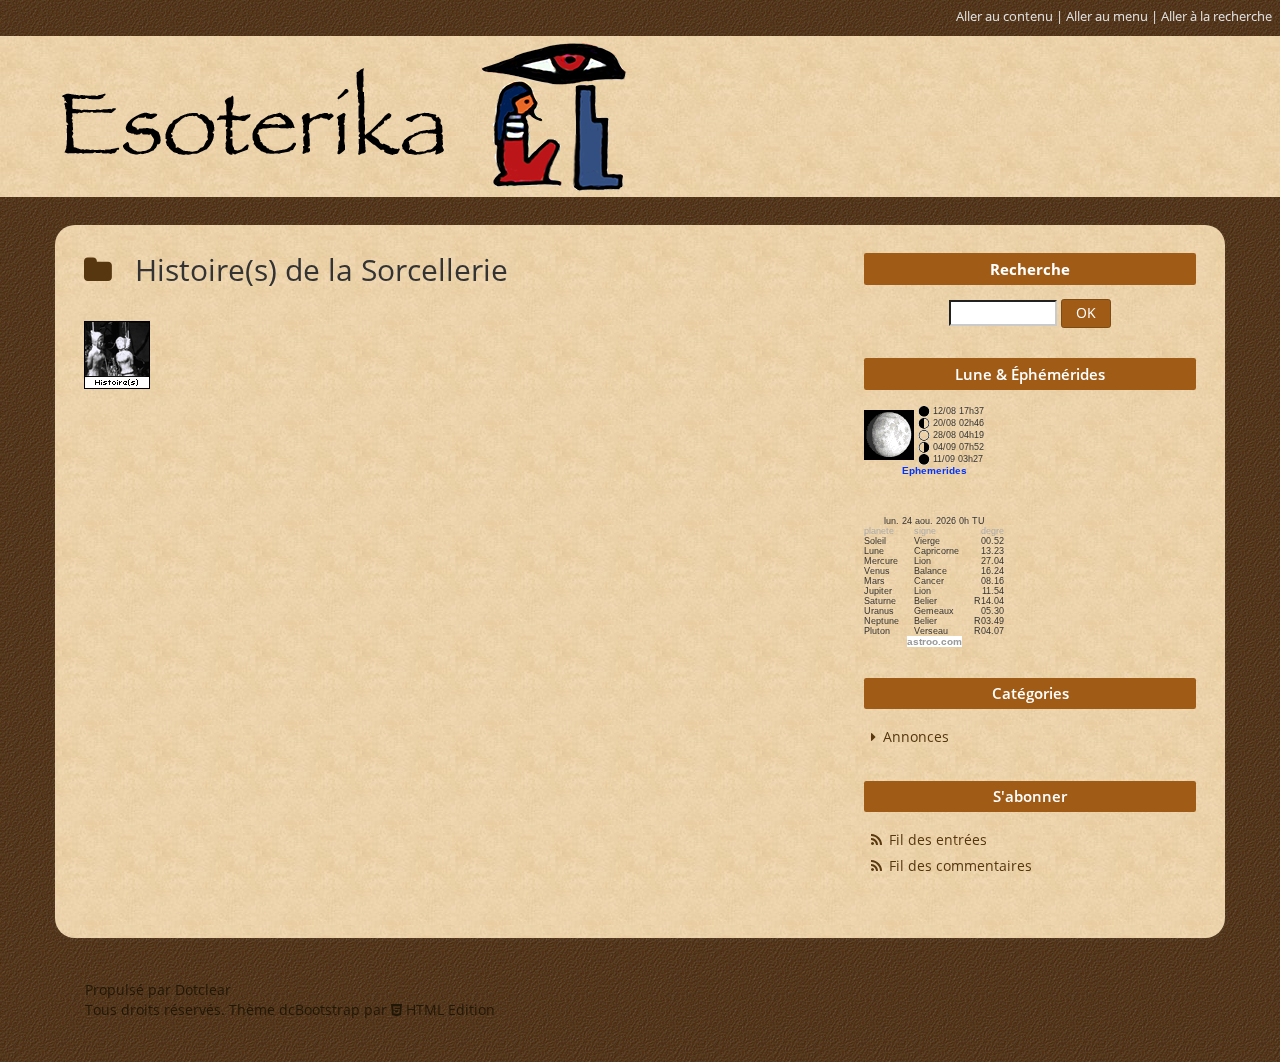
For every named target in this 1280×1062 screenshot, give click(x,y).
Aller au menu (1107, 16)
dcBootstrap (319, 1009)
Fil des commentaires (960, 865)
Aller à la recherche (1216, 16)
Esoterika (343, 116)
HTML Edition (448, 1009)
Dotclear (203, 989)
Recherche (1030, 269)
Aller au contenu (1004, 16)
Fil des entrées (938, 839)
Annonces (916, 736)
